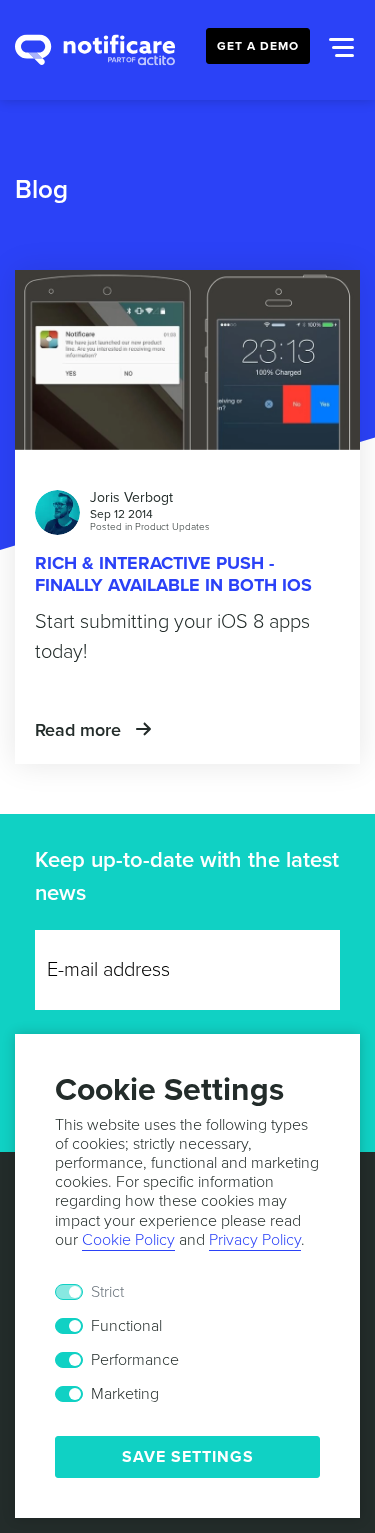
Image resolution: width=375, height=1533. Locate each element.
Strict (107, 1292)
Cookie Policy (128, 1240)
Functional (126, 1326)
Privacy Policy (255, 1240)
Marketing (125, 1394)
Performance (135, 1360)
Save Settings (188, 1457)
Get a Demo (258, 46)
